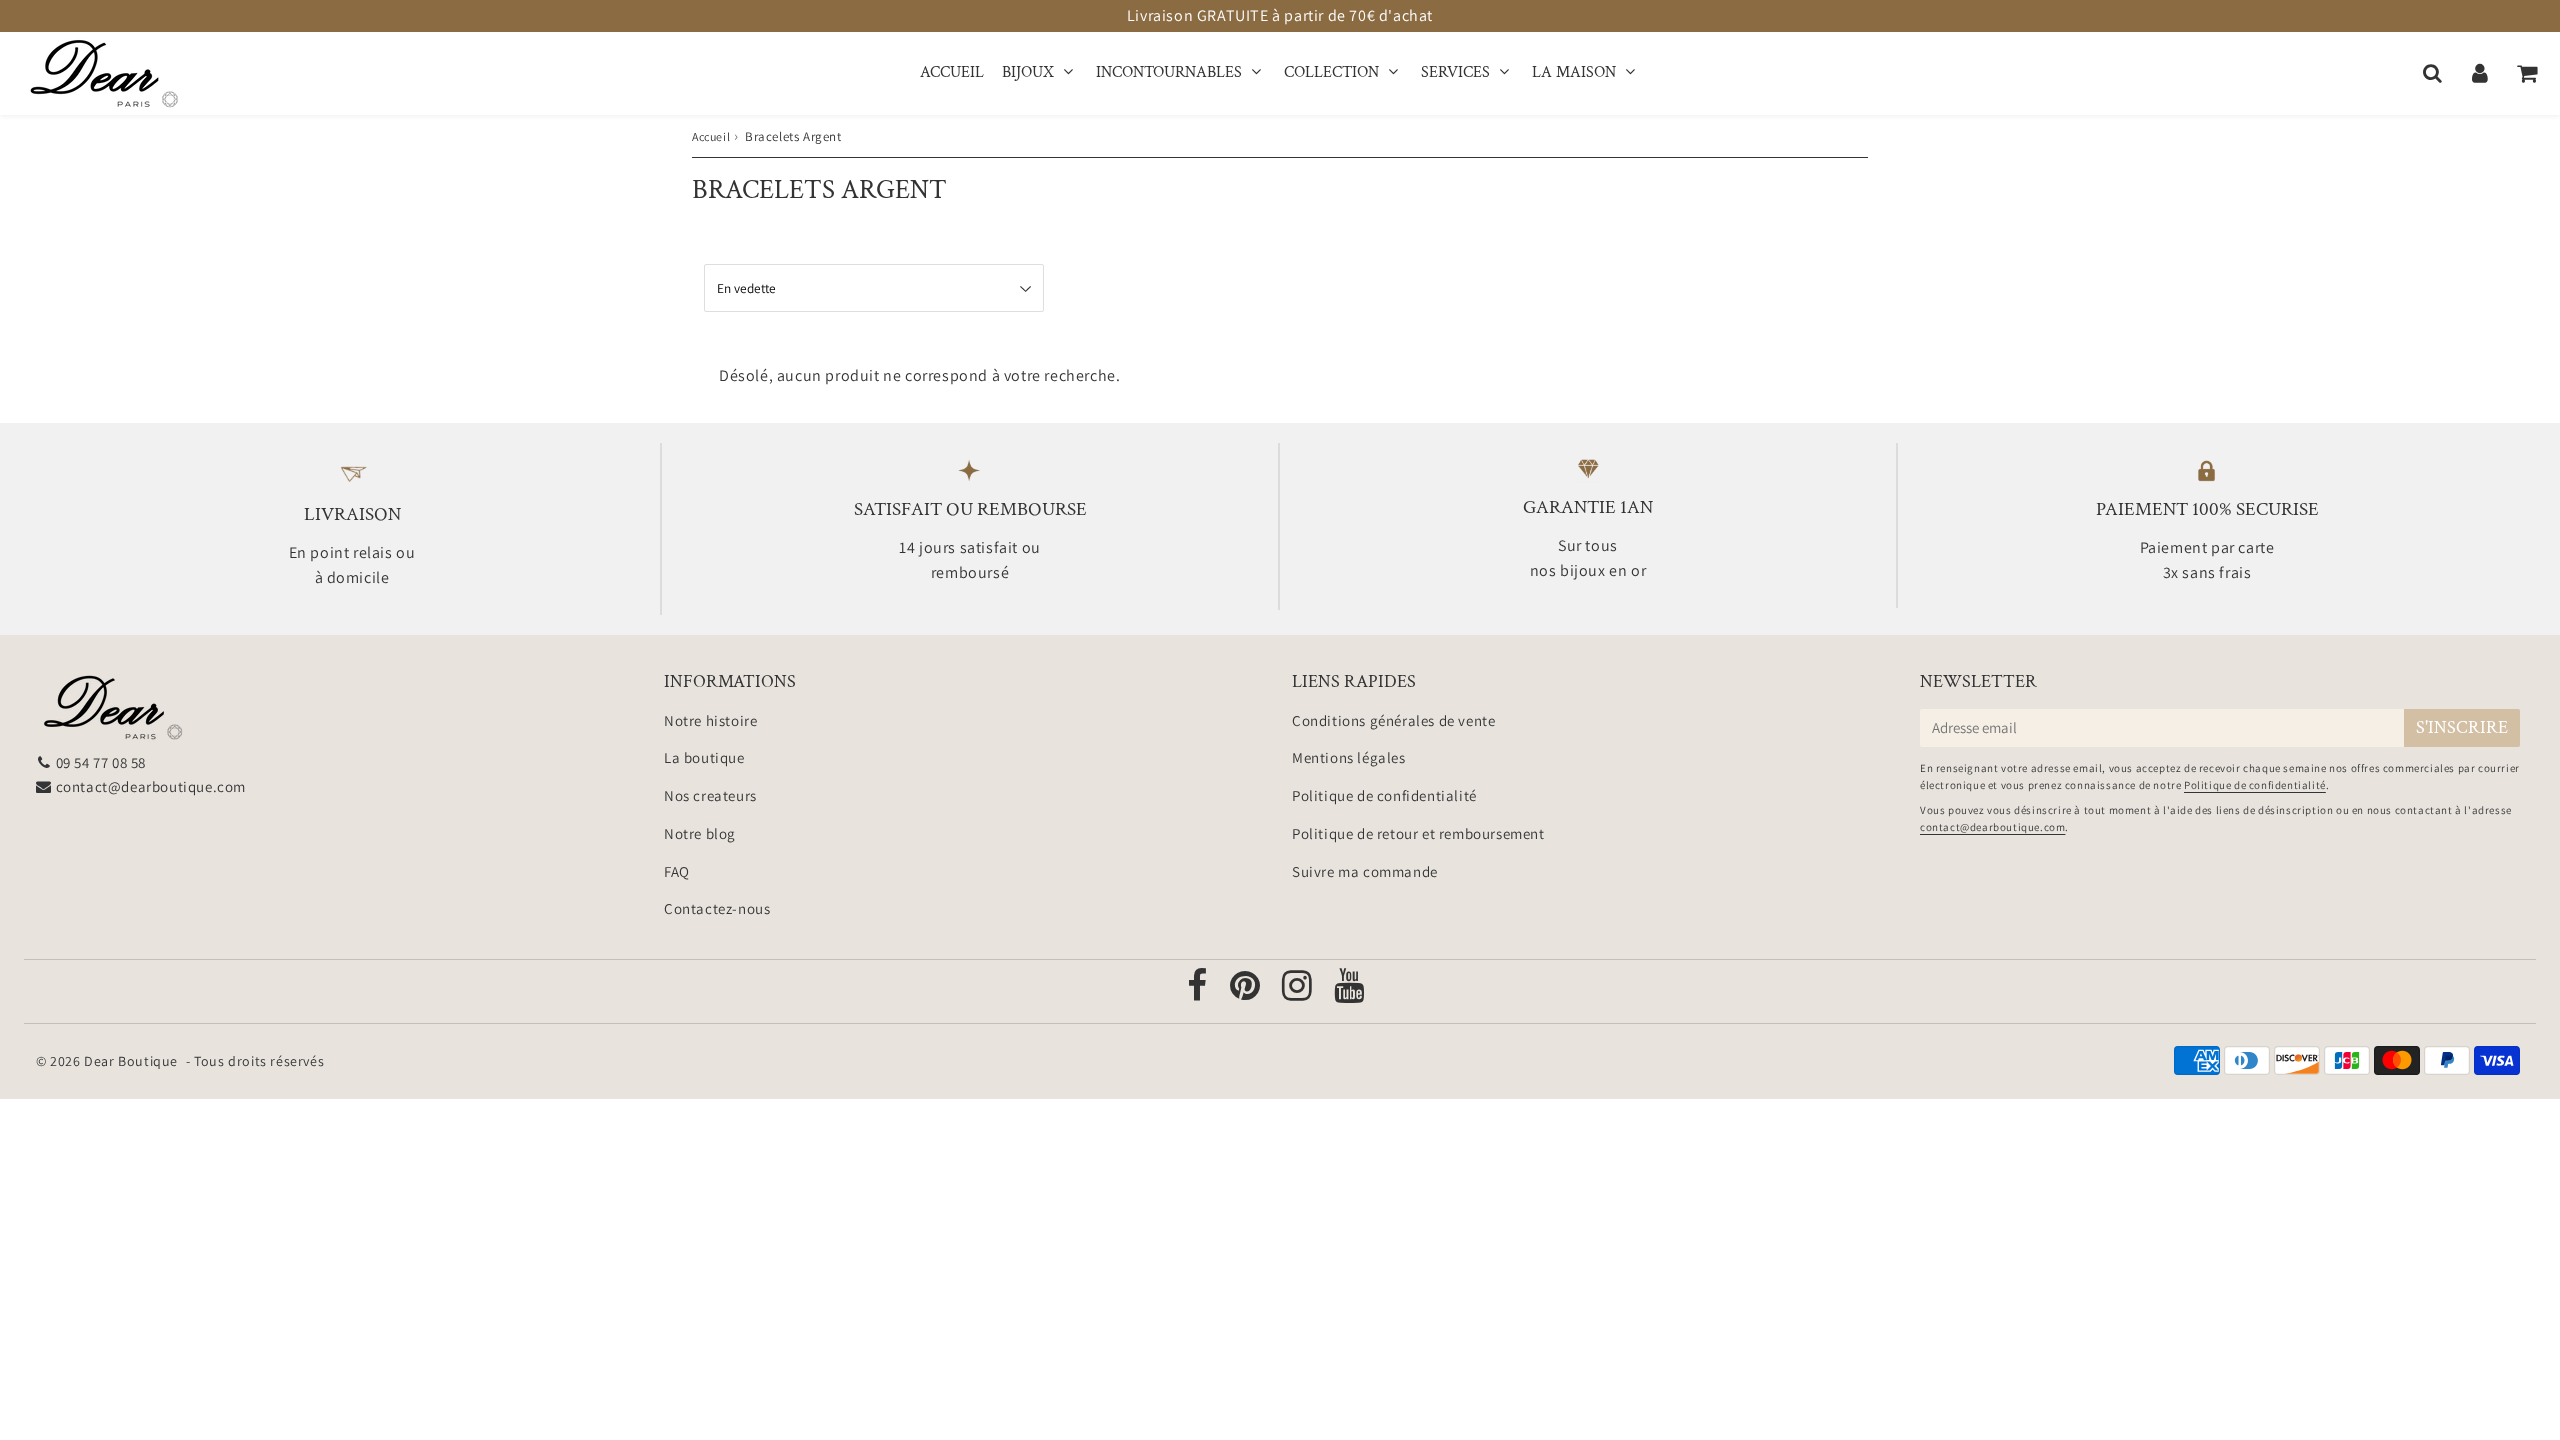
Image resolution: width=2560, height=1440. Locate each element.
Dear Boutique (131, 1061)
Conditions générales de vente (1393, 720)
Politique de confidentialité (1384, 795)
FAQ (677, 871)
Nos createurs (710, 795)
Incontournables (1169, 72)
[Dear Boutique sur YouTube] (1349, 992)
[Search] (2432, 73)
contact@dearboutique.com (151, 786)
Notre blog (700, 833)
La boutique (704, 757)
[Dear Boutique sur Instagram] (1299, 992)
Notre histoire (710, 720)
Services (1455, 72)
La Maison (1574, 72)
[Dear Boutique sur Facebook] (1199, 992)
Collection (1331, 72)
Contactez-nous (717, 908)
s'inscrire (2462, 727)
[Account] (2479, 73)
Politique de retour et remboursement (1418, 833)
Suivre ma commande (1365, 871)
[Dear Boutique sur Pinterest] (1247, 992)
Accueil (952, 72)
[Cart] (2526, 73)
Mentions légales (1349, 757)
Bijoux (1028, 72)
